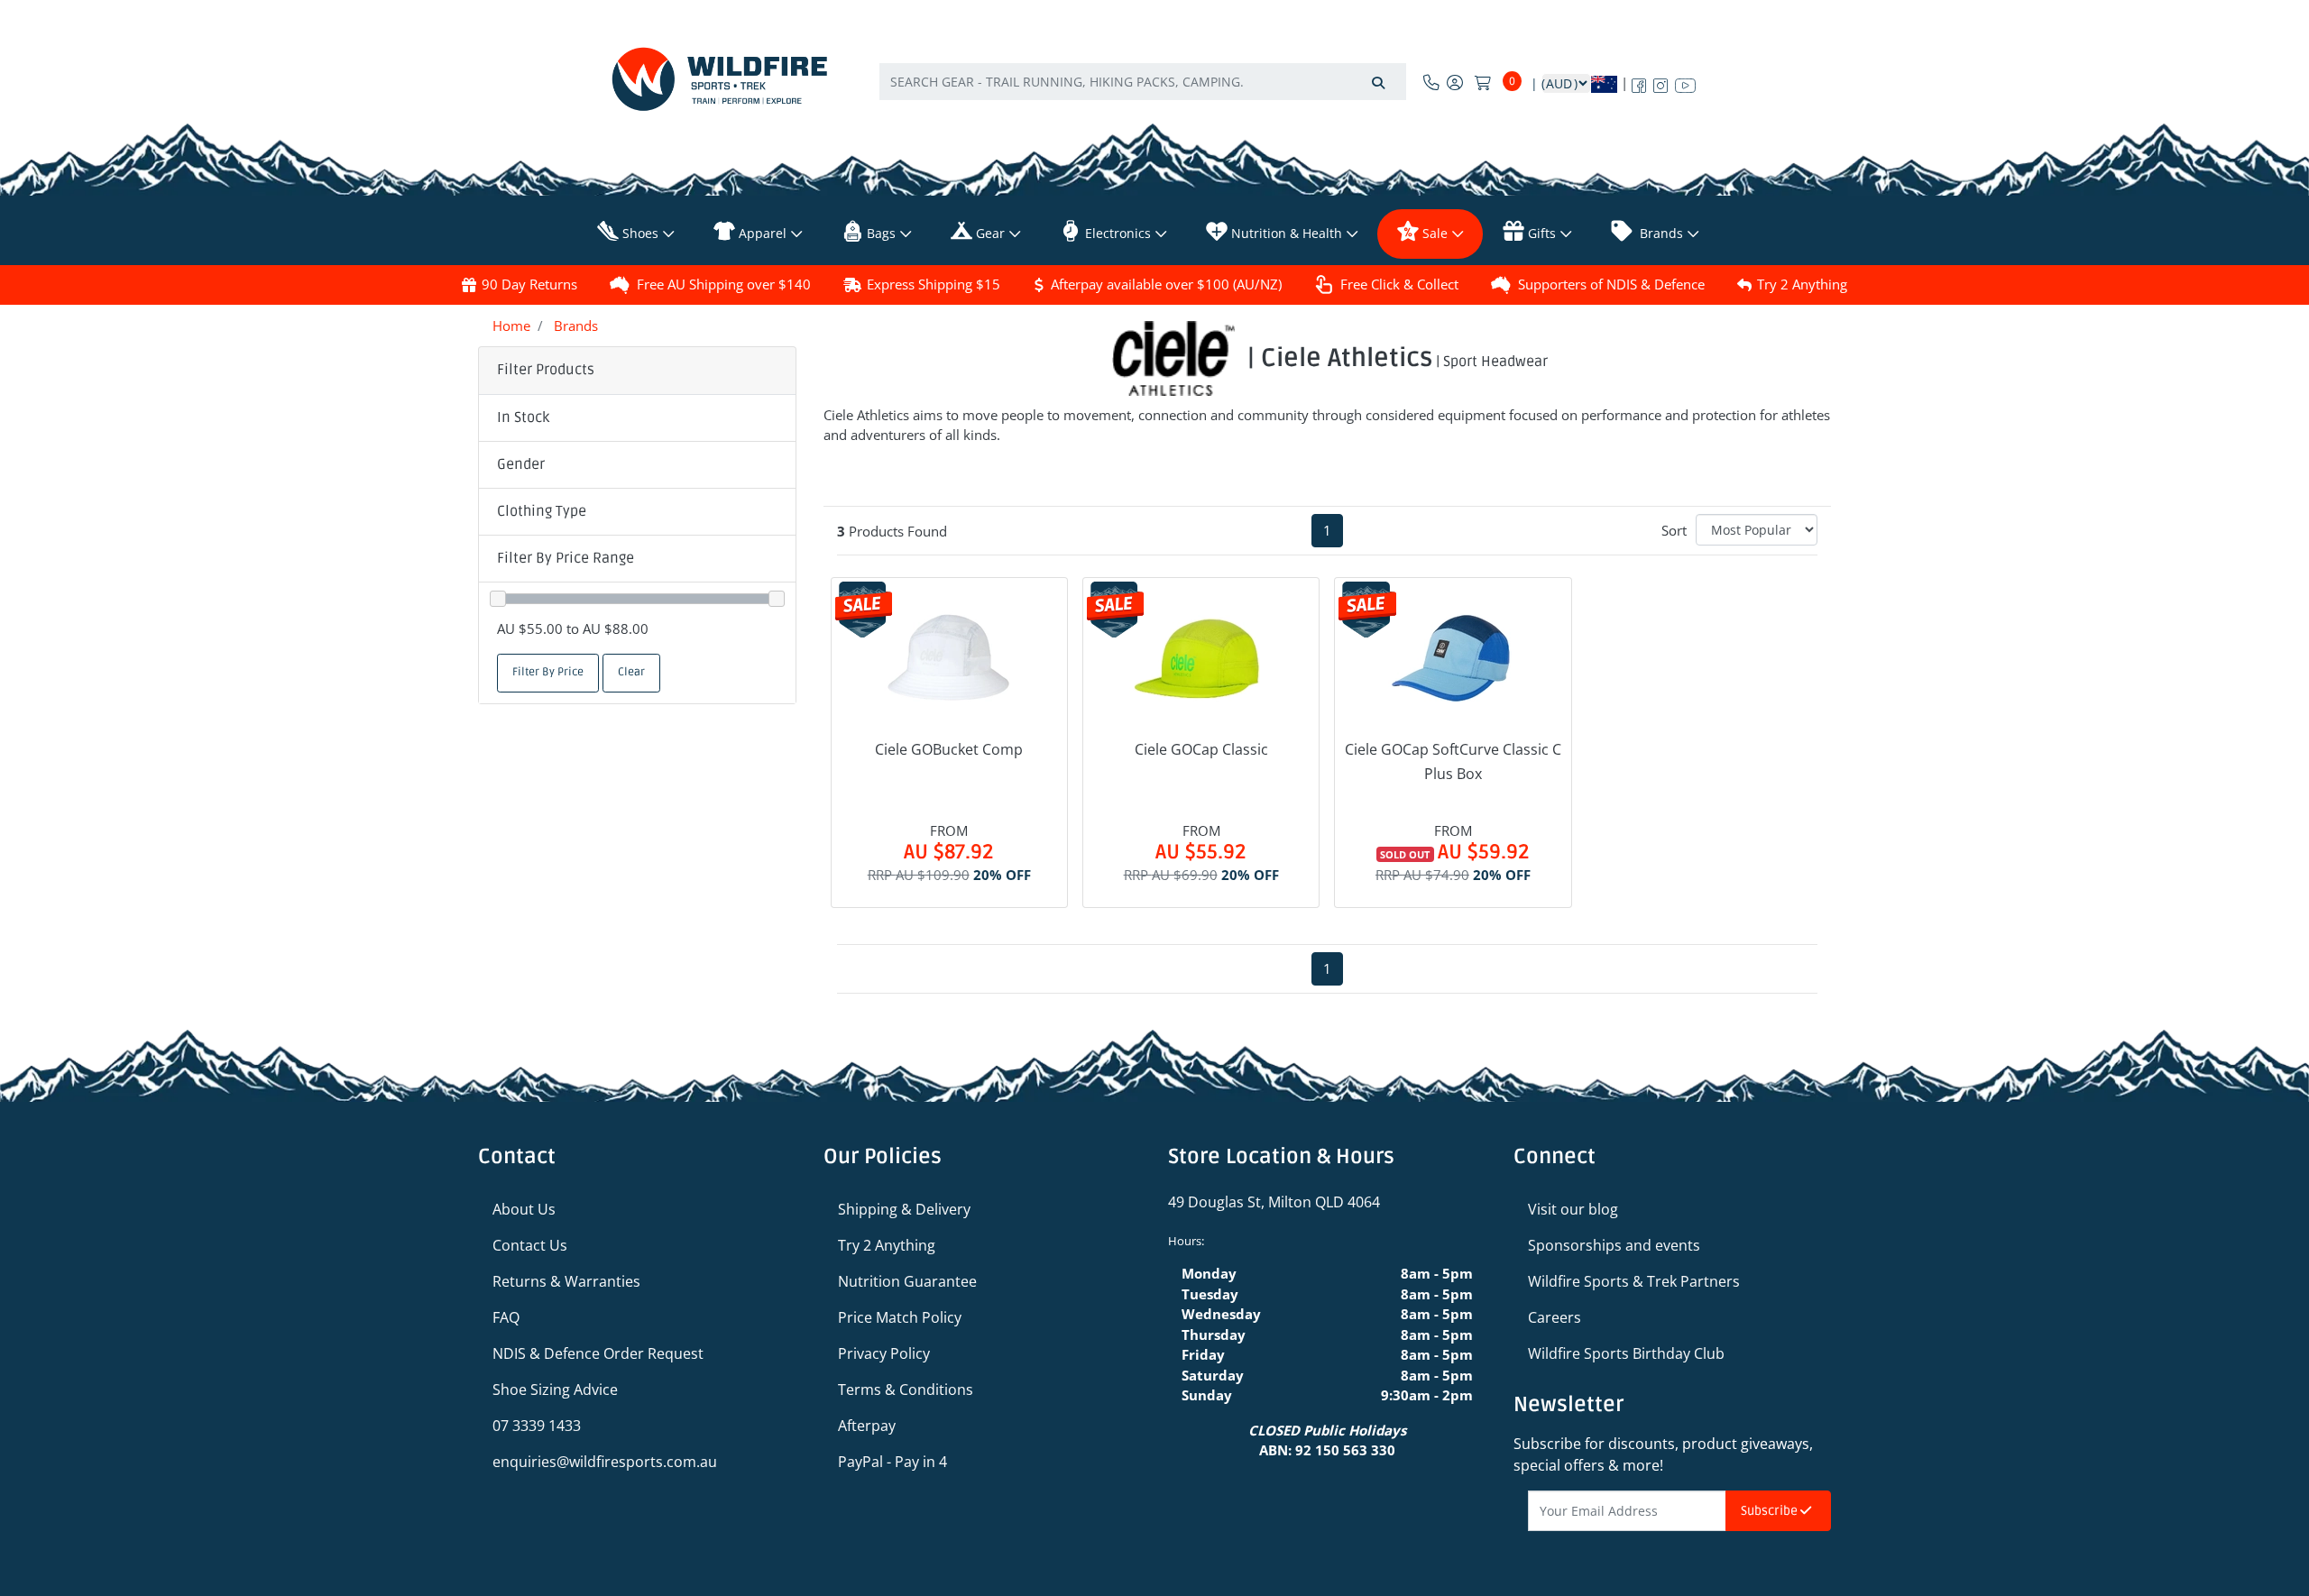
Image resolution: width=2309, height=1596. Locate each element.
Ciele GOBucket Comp (949, 749)
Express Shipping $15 (934, 284)
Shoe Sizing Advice (555, 1390)
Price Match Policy (900, 1317)
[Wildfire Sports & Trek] (720, 79)
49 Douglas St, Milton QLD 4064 (1274, 1202)
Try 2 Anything (1802, 284)
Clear (631, 672)
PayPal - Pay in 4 (892, 1462)
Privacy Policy (884, 1353)
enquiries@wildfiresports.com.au (605, 1462)
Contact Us (530, 1245)
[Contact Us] (1431, 82)
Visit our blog (1573, 1209)
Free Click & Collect (1399, 284)
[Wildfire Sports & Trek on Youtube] (1685, 82)
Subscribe (1771, 1511)
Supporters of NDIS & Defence (1611, 284)
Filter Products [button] (546, 370)
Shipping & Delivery (904, 1209)
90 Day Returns (529, 284)
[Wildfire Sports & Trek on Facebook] (1639, 82)
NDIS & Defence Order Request (598, 1353)
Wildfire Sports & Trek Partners (1634, 1281)
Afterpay (867, 1426)
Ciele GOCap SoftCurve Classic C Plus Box (1453, 761)
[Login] (1455, 82)
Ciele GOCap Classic (1201, 749)
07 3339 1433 (537, 1426)
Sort (1674, 530)
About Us (524, 1209)
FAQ (506, 1317)
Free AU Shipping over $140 (724, 284)
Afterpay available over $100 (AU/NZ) (1166, 284)
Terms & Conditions (906, 1390)
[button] (637, 418)
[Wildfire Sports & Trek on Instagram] (1660, 82)
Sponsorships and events (1614, 1245)
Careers (1555, 1317)
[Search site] (1378, 82)
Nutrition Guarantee (907, 1281)
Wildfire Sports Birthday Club (1626, 1353)
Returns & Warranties (566, 1281)
